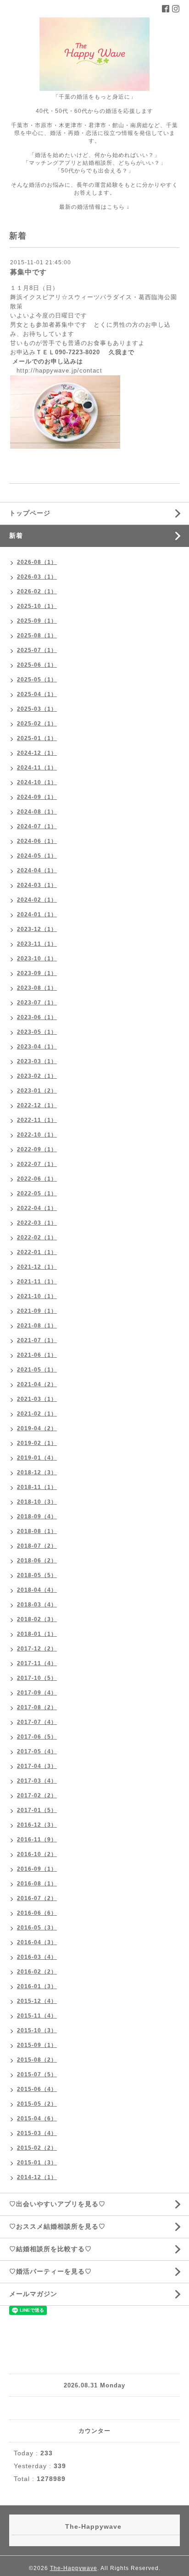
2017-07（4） (37, 1722)
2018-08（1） (37, 1531)
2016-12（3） (37, 1825)
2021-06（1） (37, 1355)
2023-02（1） (37, 1076)
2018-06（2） (37, 1561)
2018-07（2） (37, 1546)
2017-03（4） (37, 1781)
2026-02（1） (37, 591)
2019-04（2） (37, 1428)
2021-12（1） (37, 1267)
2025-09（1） (37, 621)
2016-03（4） (37, 1957)
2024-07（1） (37, 826)
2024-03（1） (37, 885)
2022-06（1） (37, 1179)
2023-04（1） (37, 1047)
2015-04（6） (37, 2119)
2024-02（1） (37, 900)
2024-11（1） (37, 768)
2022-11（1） (37, 1120)
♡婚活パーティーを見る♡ (50, 2271)
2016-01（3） (37, 1986)
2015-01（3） (37, 2163)
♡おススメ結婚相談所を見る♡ (57, 2226)
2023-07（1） (37, 1003)
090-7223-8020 (78, 352)
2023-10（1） (37, 959)
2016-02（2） (37, 1972)
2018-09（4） (37, 1517)
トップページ (30, 513)
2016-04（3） (37, 1942)
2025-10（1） (37, 606)
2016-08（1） (37, 1884)
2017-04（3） (37, 1766)
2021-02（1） (37, 1414)
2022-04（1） (37, 1208)
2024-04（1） (37, 870)
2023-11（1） (37, 944)
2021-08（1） (37, 1326)
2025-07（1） (37, 650)
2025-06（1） (37, 665)
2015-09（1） (37, 2045)
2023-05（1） (37, 1032)
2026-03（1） (37, 577)
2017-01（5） (37, 1810)
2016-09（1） (37, 1869)
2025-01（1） (37, 738)
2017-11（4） (37, 1663)
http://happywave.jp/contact (59, 371)
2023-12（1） (37, 929)
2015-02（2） (37, 2148)
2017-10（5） (37, 1678)
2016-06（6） (37, 1913)
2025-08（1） (37, 636)
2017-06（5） (37, 1737)
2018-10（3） (37, 1502)
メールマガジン (33, 2294)
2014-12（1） (37, 2177)
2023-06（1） (37, 1017)
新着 (16, 535)
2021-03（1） (37, 1399)
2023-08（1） (37, 988)
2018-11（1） (37, 1487)
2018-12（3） (37, 1472)
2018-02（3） (37, 1619)
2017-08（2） (37, 1707)
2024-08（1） (37, 812)
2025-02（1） (37, 724)
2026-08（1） (37, 562)
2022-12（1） (37, 1105)
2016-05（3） (37, 1928)
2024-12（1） (37, 753)
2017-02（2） (37, 1795)
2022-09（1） (37, 1149)
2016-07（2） (37, 1898)
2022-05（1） (37, 1193)
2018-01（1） (37, 1634)
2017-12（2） (37, 1649)
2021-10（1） (37, 1296)
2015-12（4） (37, 2001)
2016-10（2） (37, 1854)
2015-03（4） (37, 2133)
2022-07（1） (37, 1164)
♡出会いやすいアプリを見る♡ (57, 2204)
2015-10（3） (37, 2030)
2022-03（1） (37, 1223)
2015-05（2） (37, 2104)
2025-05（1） (37, 680)
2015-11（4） (37, 2016)
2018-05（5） (37, 1575)
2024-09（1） (37, 797)
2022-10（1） (37, 1135)
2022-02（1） (37, 1238)
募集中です (28, 272)
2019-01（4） (37, 1458)
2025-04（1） (37, 694)
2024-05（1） (37, 856)
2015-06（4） (37, 2089)
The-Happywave (74, 2568)
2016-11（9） (37, 1840)
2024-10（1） (37, 782)
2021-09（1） (37, 1311)
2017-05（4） (37, 1751)
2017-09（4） (37, 1693)
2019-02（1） (37, 1443)
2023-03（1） (37, 1061)
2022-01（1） (37, 1252)
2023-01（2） (37, 1091)
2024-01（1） (37, 914)
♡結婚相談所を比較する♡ (50, 2249)
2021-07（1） (37, 1340)
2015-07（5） (37, 2074)
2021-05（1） (37, 1370)
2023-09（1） (37, 973)
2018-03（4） (37, 1605)
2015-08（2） (37, 2060)
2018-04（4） (37, 1590)
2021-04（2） (37, 1384)
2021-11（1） (37, 1282)
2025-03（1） (37, 709)
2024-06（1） (37, 841)
